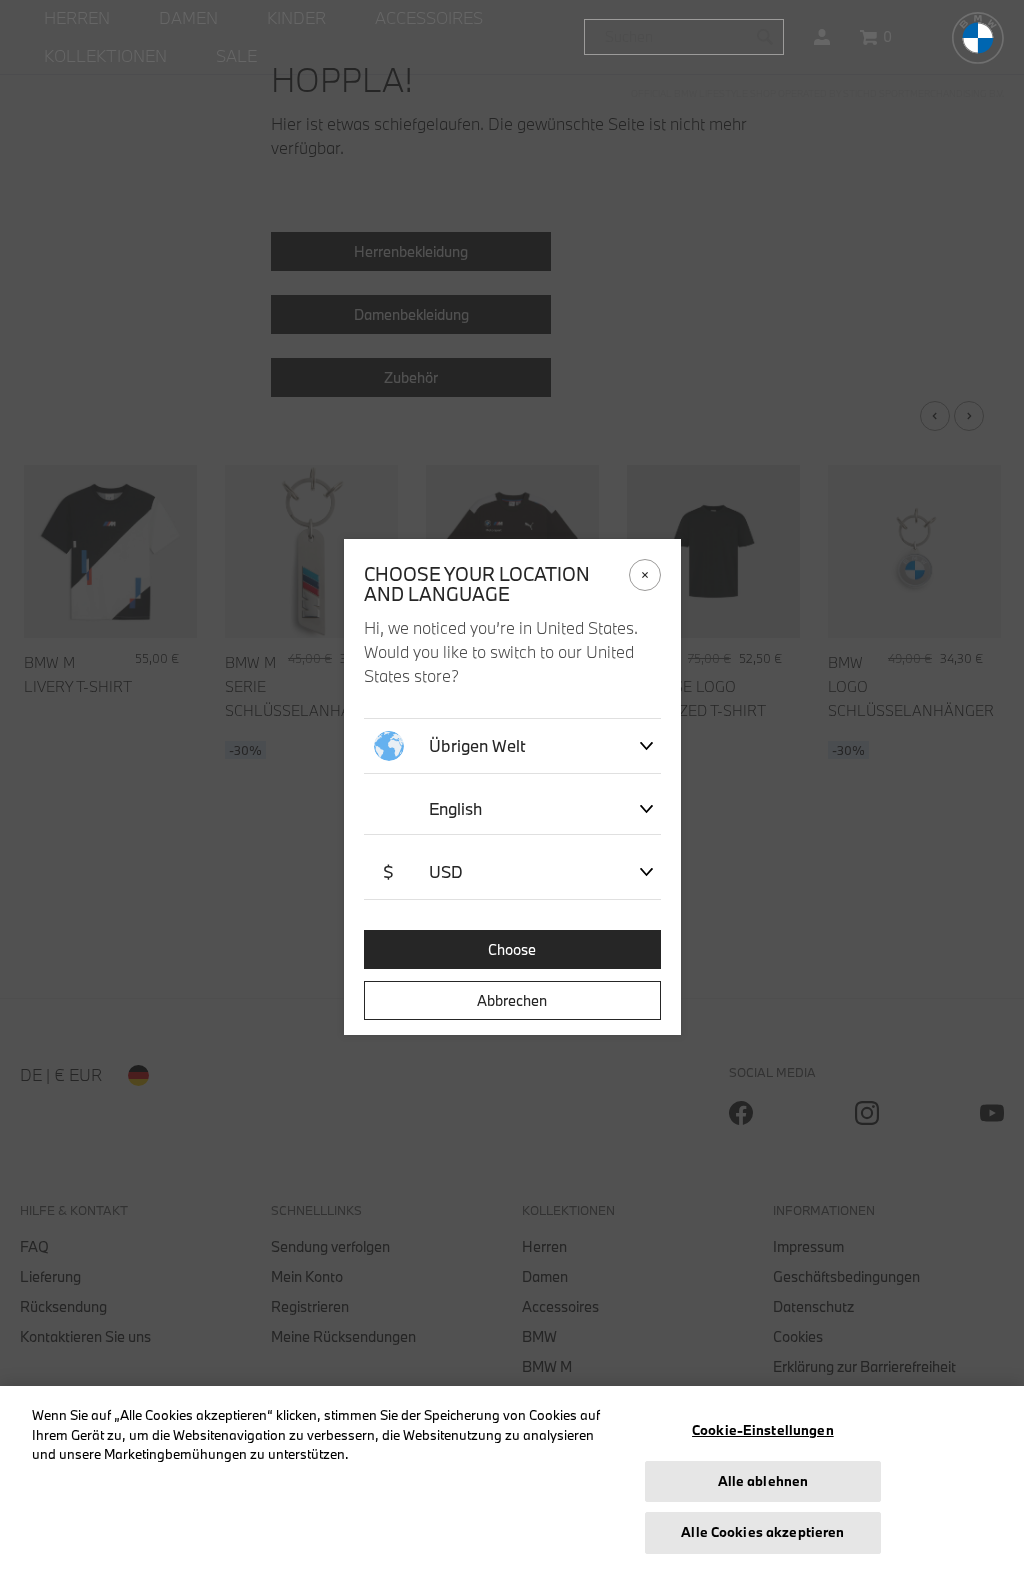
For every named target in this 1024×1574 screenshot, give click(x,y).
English (455, 808)
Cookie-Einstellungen (763, 1430)
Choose (512, 949)
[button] (822, 37)
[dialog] (512, 787)
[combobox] (684, 37)
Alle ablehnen (763, 1481)
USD (423, 871)
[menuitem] (77, 18)
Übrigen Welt (477, 745)
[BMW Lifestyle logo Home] (978, 38)
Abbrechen (512, 1000)
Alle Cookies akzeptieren (762, 1532)
